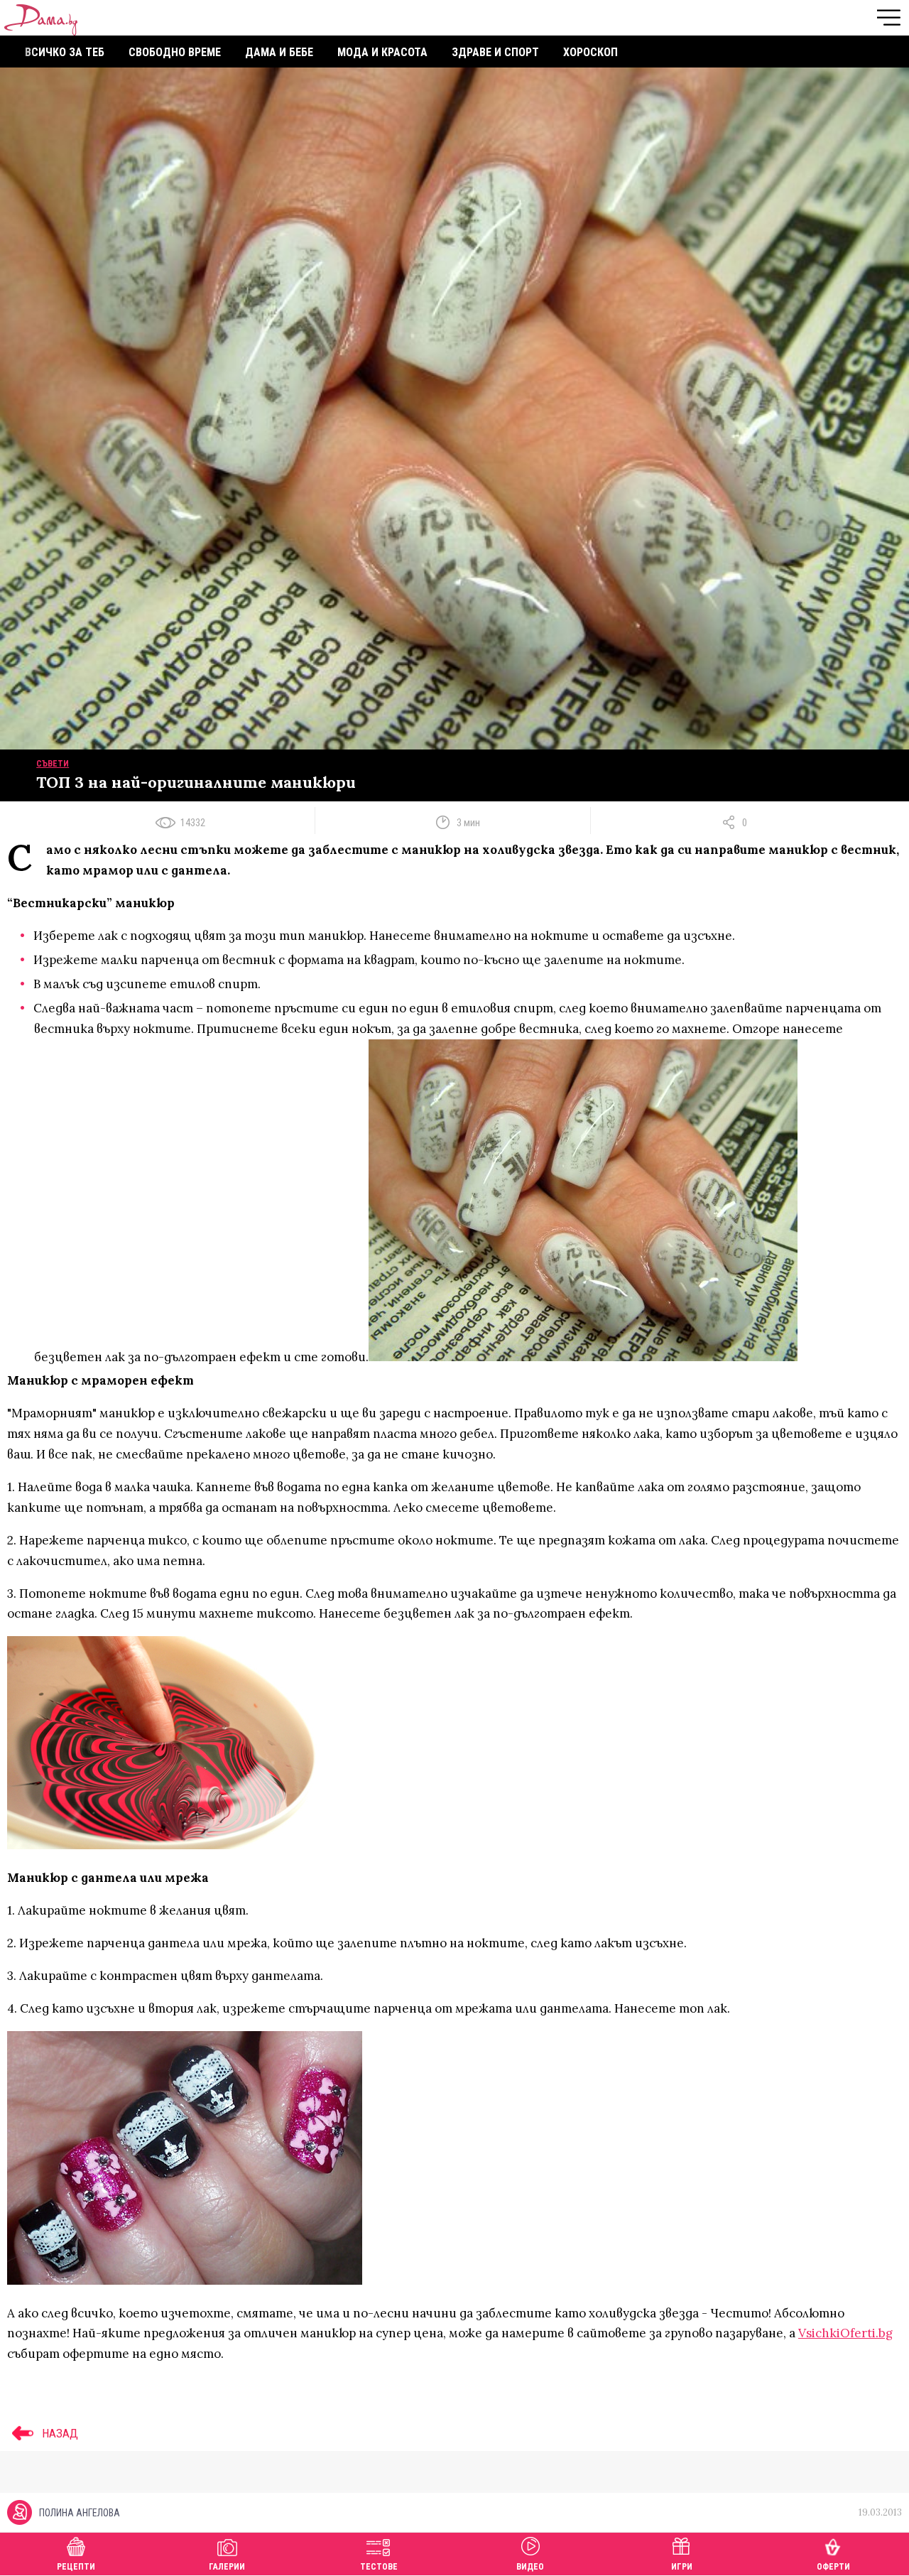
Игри (682, 2567)
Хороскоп (590, 52)
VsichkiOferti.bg (845, 2333)
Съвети (53, 764)
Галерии (227, 2567)
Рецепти (76, 2567)
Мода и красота (382, 52)
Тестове (379, 2567)
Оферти (833, 2567)
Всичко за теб (65, 52)
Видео (530, 2567)
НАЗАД (59, 2433)
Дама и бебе (279, 52)
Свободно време (175, 52)
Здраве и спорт (495, 52)
